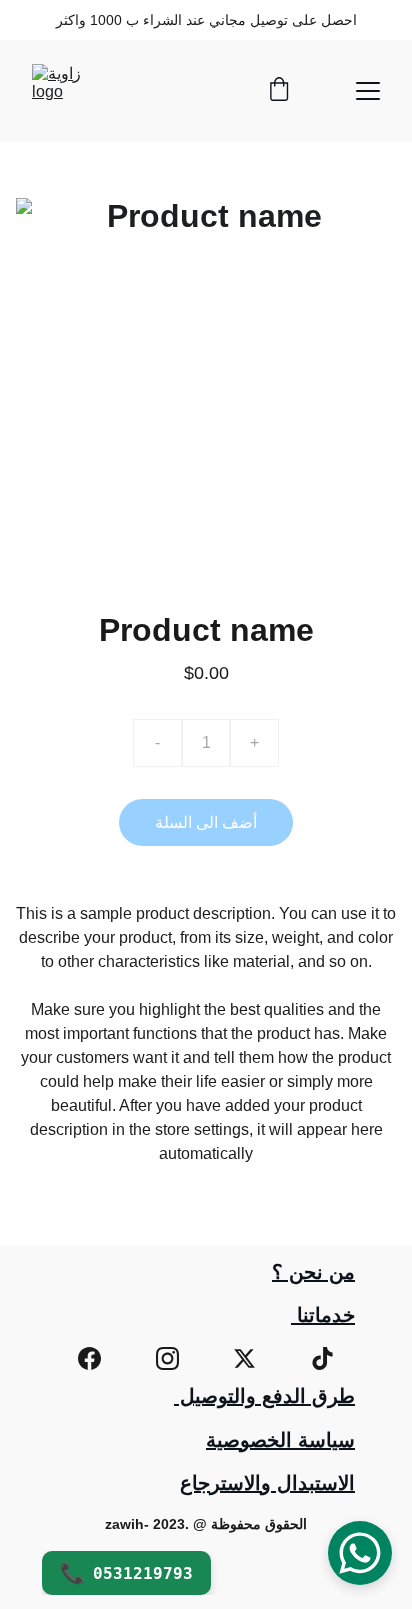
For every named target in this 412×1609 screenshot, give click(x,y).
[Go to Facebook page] (89, 1358)
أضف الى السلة (206, 822)
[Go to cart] (279, 91)
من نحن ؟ (313, 1272)
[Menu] (368, 91)
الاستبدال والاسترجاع (267, 1483)
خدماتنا (323, 1315)
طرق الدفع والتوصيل (264, 1396)
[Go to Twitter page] (244, 1358)
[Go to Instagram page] (167, 1358)
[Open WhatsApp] (360, 1553)
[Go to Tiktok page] (322, 1358)
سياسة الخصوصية (280, 1440)
